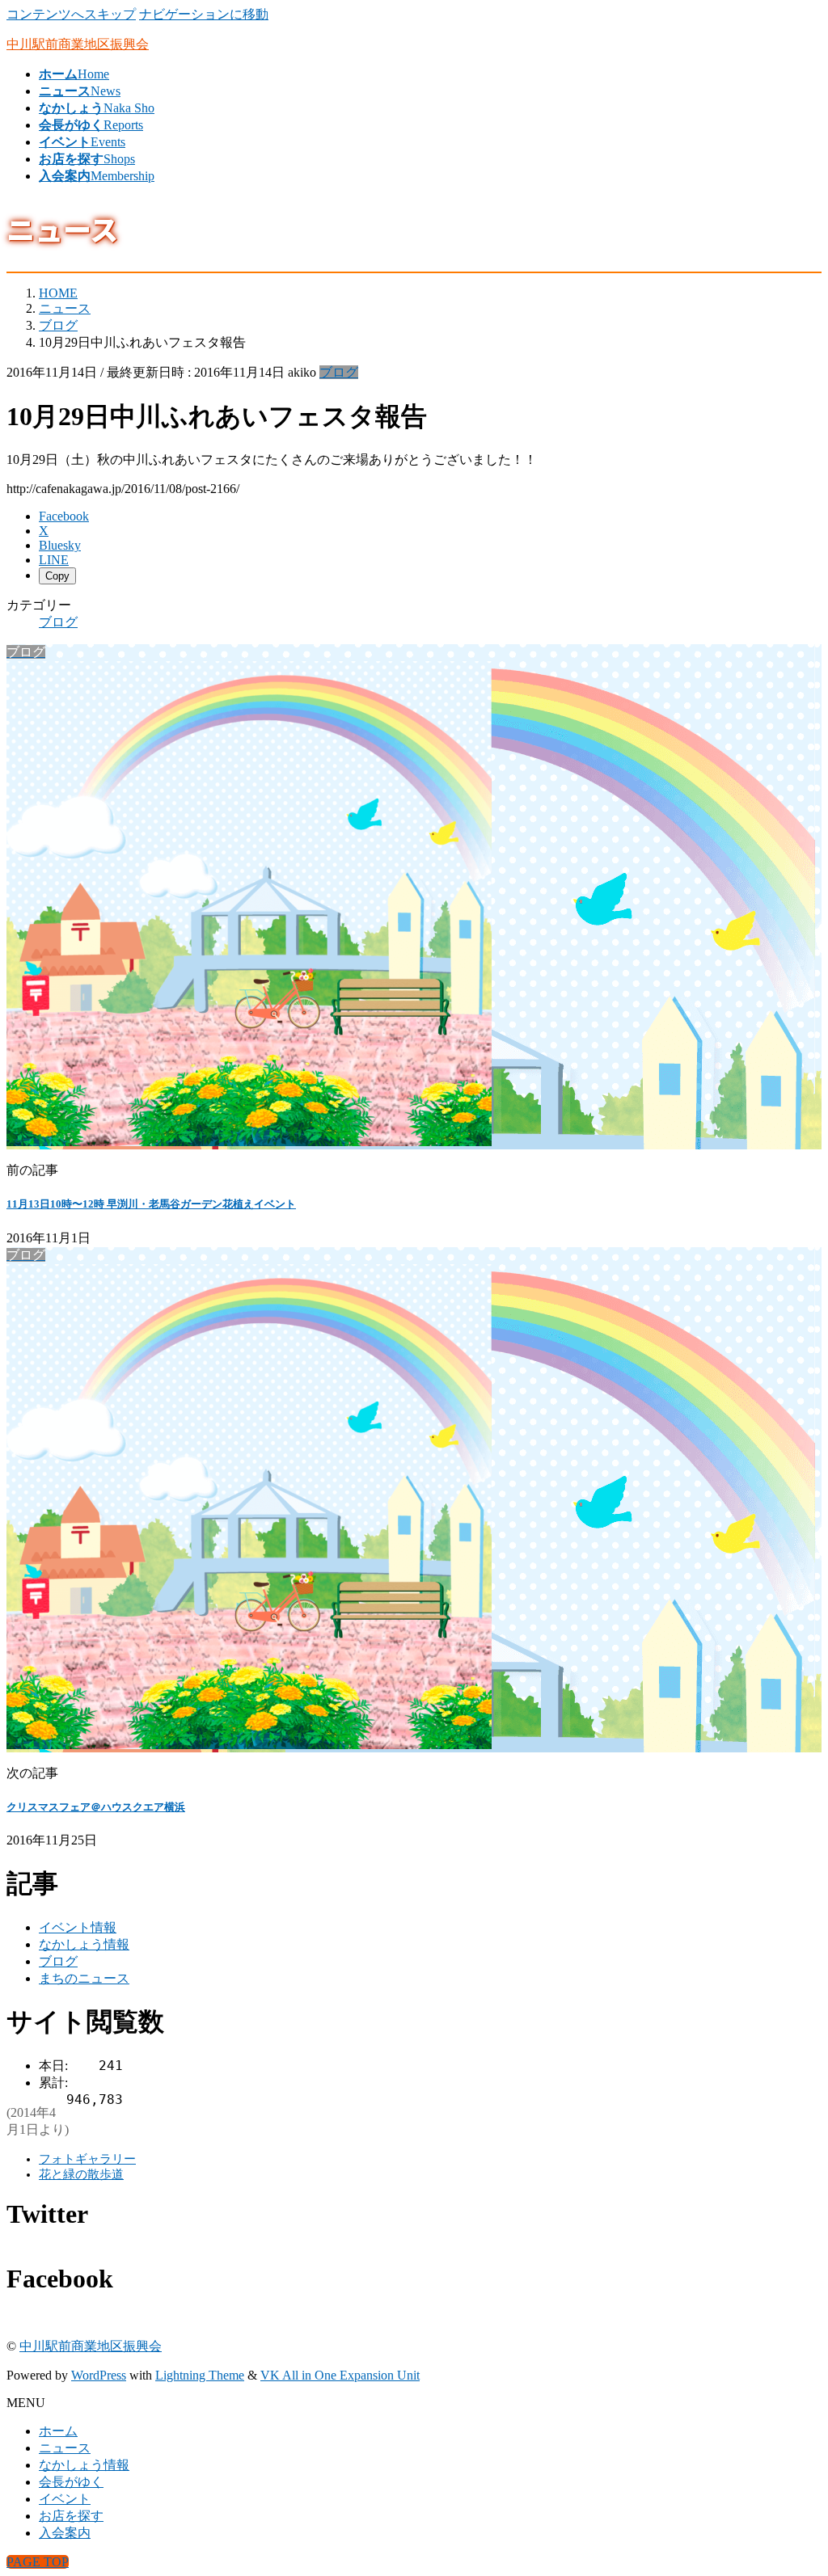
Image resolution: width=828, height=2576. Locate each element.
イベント (65, 2499)
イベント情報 (78, 1927)
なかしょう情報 (84, 1944)
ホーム (58, 2431)
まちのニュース (84, 1978)
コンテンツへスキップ (71, 14)
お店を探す (71, 2516)
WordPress (99, 2375)
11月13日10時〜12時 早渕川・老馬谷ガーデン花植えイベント (151, 1204)
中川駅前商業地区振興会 (91, 2346)
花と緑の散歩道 (81, 2174)
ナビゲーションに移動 (204, 14)
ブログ (339, 372)
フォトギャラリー (87, 2159)
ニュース (65, 2448)
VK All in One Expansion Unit (340, 2375)
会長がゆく (71, 2482)
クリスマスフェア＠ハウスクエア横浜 (96, 1807)
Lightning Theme (200, 2375)
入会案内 (65, 2533)
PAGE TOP (38, 2562)
